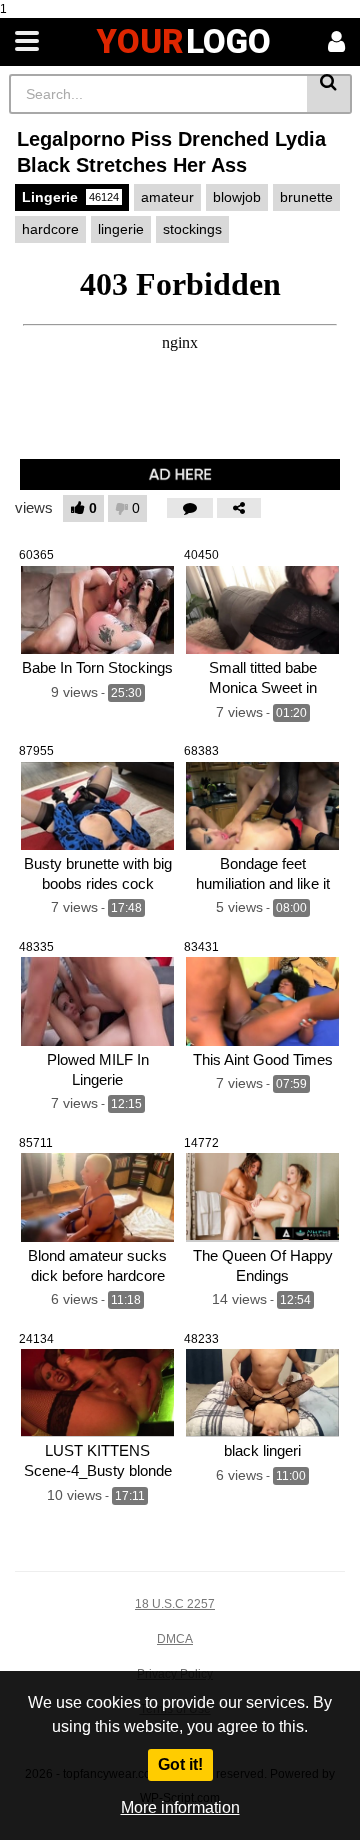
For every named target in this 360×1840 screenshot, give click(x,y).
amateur (167, 197)
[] (329, 94)
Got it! (180, 1764)
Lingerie (70, 197)
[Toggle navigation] (27, 42)
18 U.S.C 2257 (175, 1604)
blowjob (237, 197)
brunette (306, 197)
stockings (192, 229)
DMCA (175, 1639)
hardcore (50, 229)
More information (180, 1807)
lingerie (121, 229)
